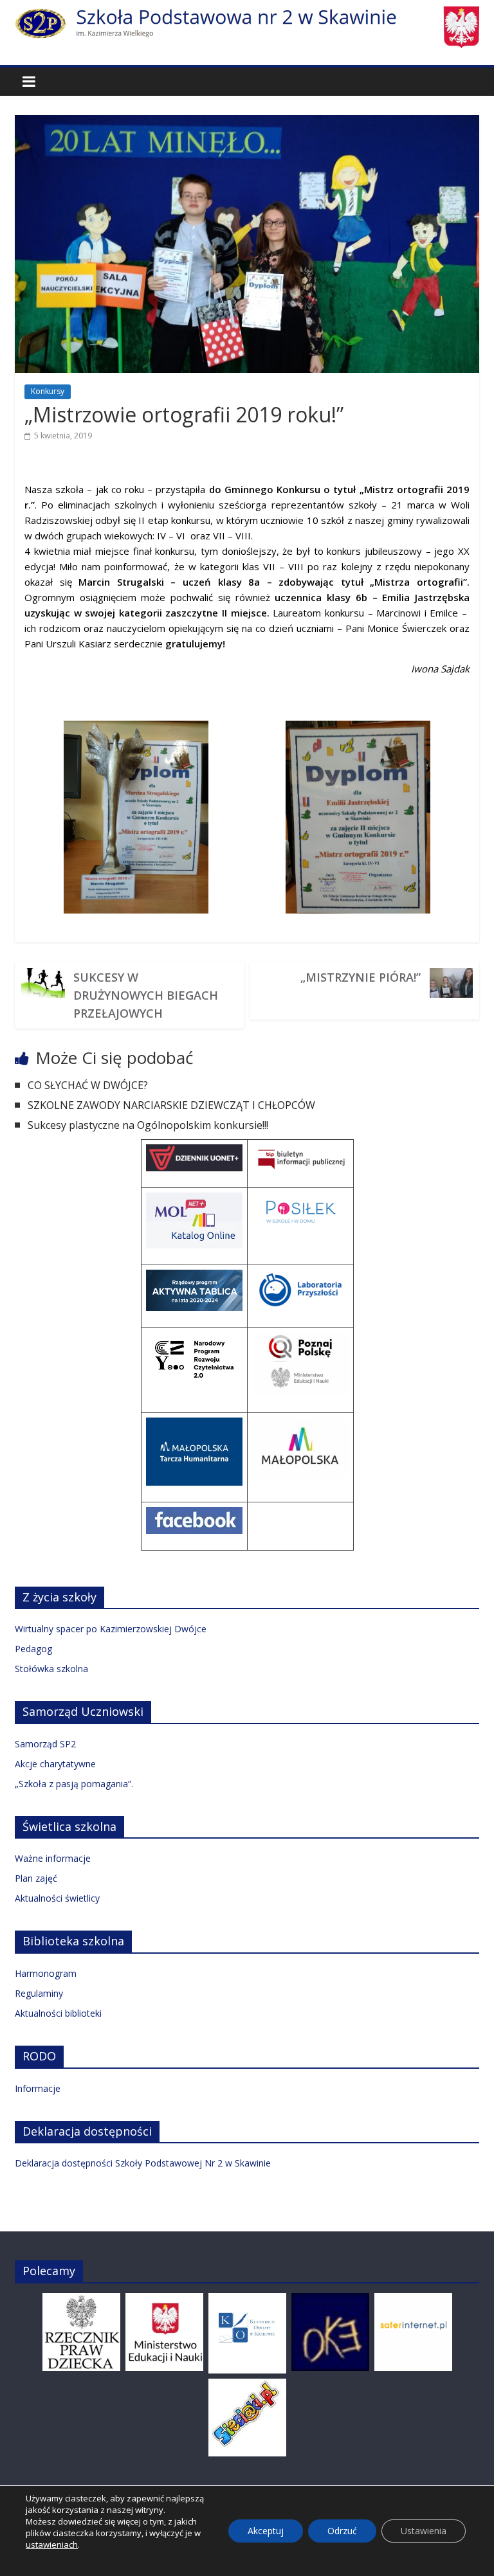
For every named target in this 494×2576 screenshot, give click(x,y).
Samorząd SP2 (45, 1744)
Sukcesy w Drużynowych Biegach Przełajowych (146, 995)
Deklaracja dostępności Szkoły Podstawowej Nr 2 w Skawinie (143, 2163)
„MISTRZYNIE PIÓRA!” (361, 977)
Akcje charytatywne (55, 1764)
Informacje (38, 2088)
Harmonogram (46, 1973)
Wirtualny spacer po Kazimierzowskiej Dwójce (111, 1629)
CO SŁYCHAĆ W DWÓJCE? (88, 1085)
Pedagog (33, 1649)
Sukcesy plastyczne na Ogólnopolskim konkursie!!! (148, 1125)
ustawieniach (52, 2544)
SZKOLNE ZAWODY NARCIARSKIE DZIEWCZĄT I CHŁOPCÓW (171, 1105)
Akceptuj (266, 2531)
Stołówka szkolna (51, 1669)
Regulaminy (39, 1993)
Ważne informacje (53, 1858)
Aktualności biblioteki (58, 2013)
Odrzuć (342, 2531)
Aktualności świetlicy (57, 1898)
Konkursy (48, 391)
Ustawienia (424, 2531)
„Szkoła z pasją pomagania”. (74, 1784)
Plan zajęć (36, 1878)
